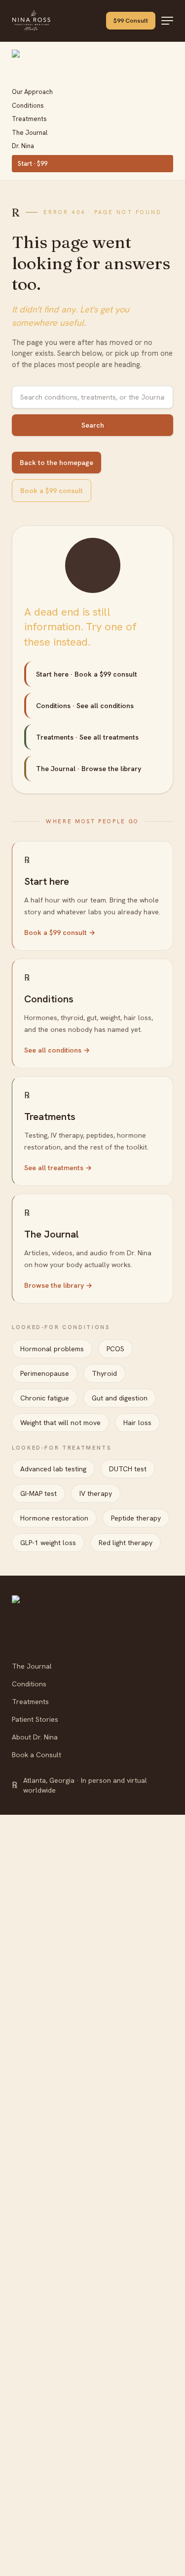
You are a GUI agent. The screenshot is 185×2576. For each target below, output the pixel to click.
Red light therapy (126, 1543)
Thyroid (104, 1373)
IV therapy (96, 1493)
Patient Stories (35, 1719)
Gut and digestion (120, 1398)
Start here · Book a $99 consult (87, 674)
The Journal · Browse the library (89, 769)
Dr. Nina (23, 146)
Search (93, 425)
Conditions (28, 106)
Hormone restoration (54, 1518)
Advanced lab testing (53, 1469)
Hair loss (137, 1423)
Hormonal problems (52, 1349)
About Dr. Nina (35, 1737)
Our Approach (32, 92)
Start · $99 (33, 164)
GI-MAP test (38, 1493)
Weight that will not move (60, 1423)
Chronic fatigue (45, 1398)
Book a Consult (37, 1755)
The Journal (30, 133)
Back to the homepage (56, 463)
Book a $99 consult (52, 491)
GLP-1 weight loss (48, 1543)
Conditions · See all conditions (85, 706)
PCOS (115, 1349)
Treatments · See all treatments (87, 737)
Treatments (29, 119)
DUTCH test (128, 1469)
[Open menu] (167, 21)
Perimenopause (45, 1373)
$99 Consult (131, 20)
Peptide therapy (136, 1518)
